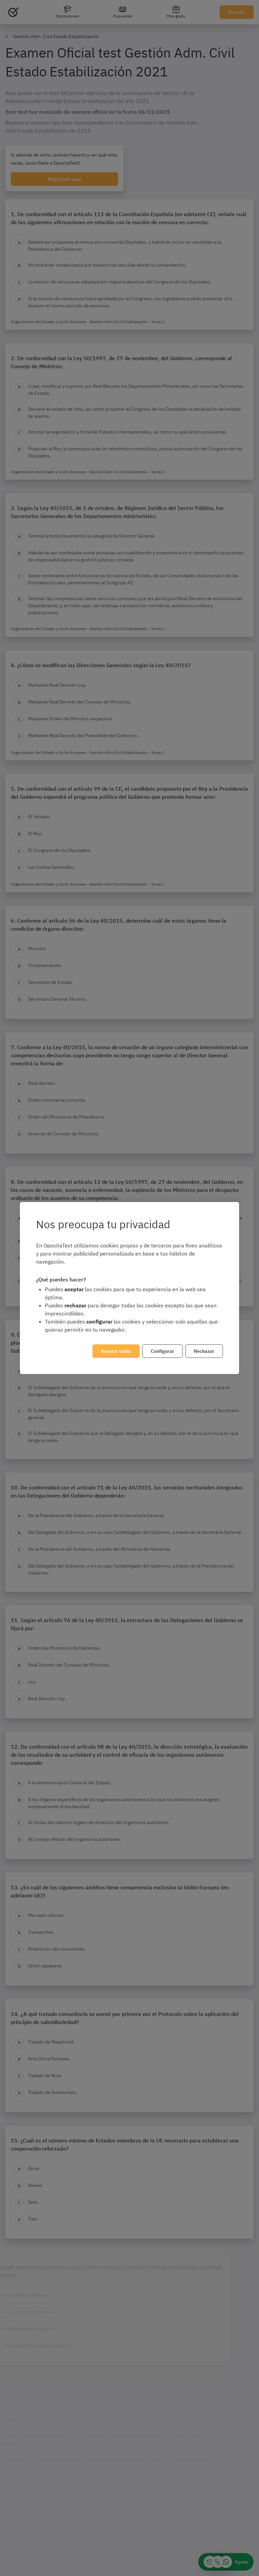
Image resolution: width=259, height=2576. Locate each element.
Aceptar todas (116, 1351)
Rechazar (204, 1351)
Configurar (163, 1351)
